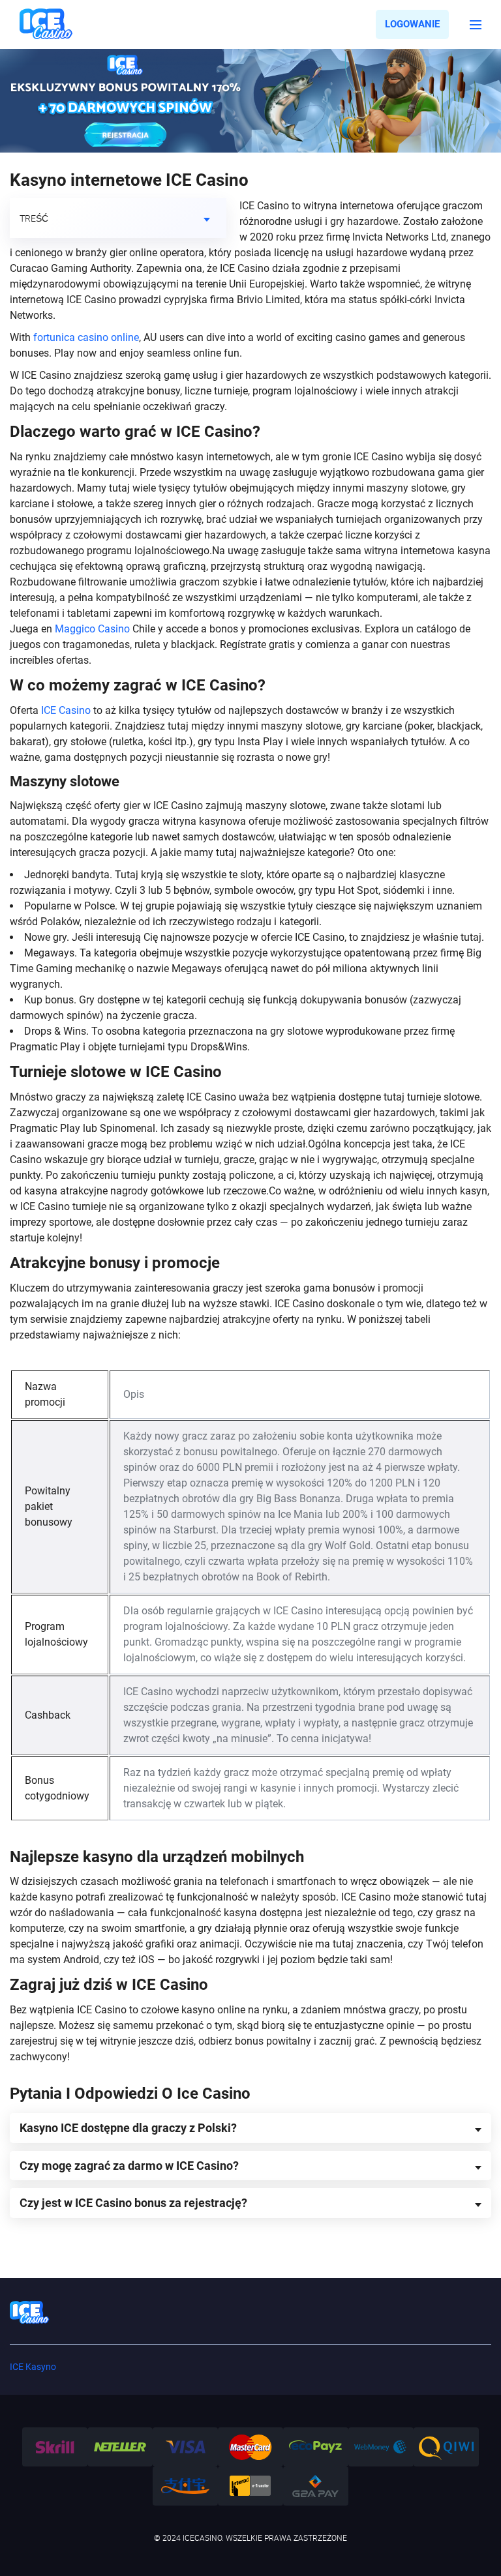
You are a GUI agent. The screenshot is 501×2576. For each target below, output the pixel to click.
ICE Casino (66, 710)
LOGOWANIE (412, 24)
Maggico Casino (92, 629)
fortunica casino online (86, 337)
